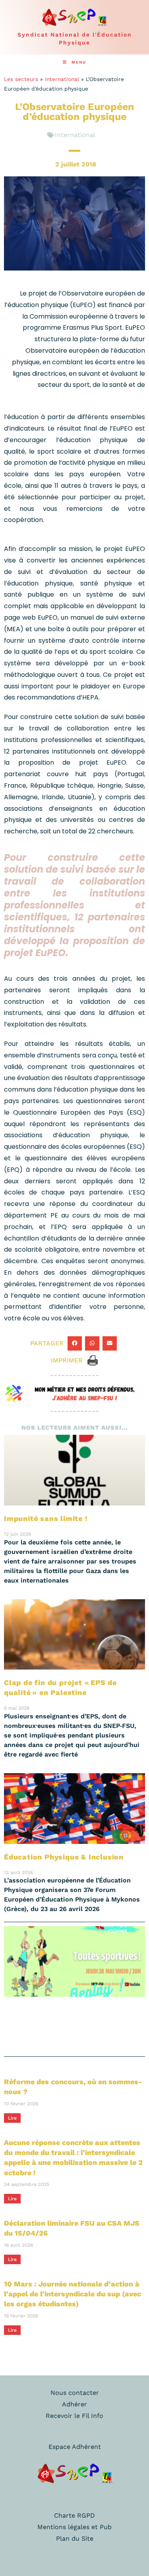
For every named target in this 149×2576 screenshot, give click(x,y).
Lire (12, 2118)
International (62, 79)
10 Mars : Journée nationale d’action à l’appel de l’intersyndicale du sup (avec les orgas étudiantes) (73, 2294)
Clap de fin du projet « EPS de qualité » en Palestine (60, 1687)
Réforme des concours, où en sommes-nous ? (73, 2087)
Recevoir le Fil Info (74, 2416)
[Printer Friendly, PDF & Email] (93, 1360)
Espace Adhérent (75, 2447)
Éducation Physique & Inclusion (64, 1857)
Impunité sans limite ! (46, 1518)
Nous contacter (75, 2393)
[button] (75, 1343)
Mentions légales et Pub (74, 2527)
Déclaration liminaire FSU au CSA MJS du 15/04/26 (72, 2228)
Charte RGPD (74, 2515)
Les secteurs (21, 79)
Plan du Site (75, 2538)
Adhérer (74, 2404)
